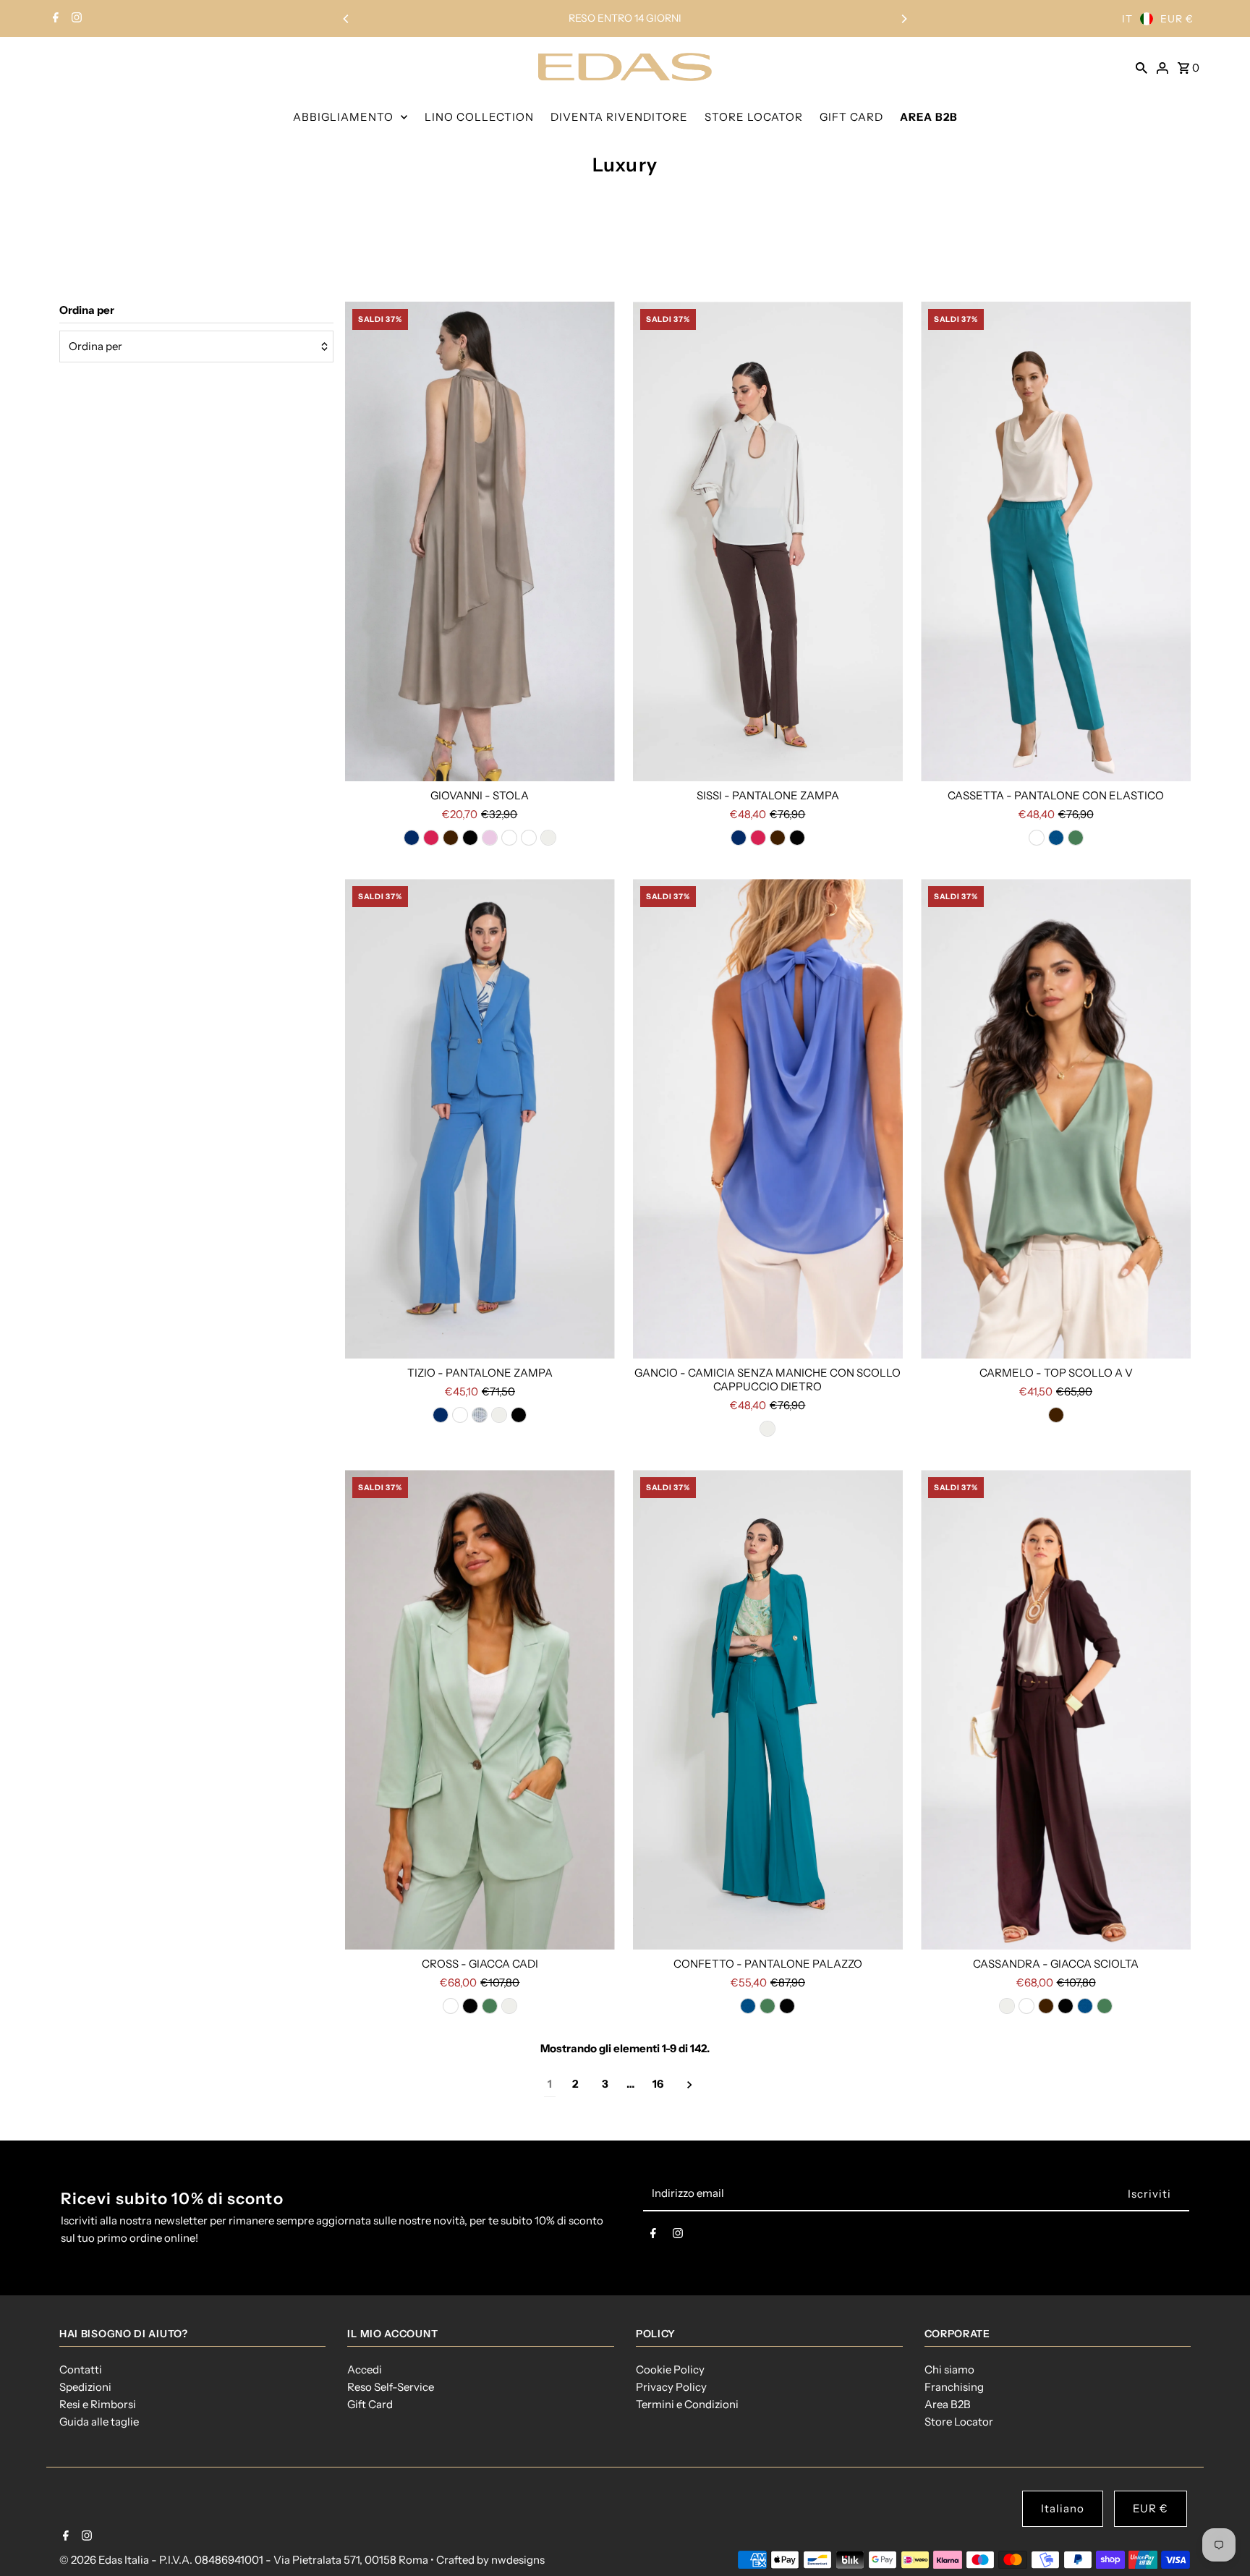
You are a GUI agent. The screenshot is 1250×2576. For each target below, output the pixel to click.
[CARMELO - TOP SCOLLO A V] (1056, 1119)
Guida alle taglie (99, 2422)
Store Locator (959, 2422)
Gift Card (370, 2404)
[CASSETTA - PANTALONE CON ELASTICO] (1056, 541)
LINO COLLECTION (479, 117)
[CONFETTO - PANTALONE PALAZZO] (768, 1710)
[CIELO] (480, 1415)
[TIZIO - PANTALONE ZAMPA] (480, 1119)
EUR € (1177, 19)
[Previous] (346, 19)
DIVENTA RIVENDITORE (619, 117)
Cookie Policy (670, 2369)
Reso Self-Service (391, 2387)
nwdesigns (518, 2560)
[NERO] (470, 838)
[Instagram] (75, 19)
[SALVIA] (1076, 838)
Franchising (954, 2387)
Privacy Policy (671, 2387)
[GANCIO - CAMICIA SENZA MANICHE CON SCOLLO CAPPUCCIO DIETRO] (768, 1119)
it (1127, 19)
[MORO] (451, 838)
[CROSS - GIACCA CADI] (480, 1710)
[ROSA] (490, 838)
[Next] (904, 19)
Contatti (81, 2369)
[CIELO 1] (529, 838)
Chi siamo (949, 2369)
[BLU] (412, 838)
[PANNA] (548, 838)
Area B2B (948, 2404)
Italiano (1063, 2508)
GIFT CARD (851, 117)
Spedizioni (85, 2387)
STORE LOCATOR (754, 117)
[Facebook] (54, 19)
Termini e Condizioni (687, 2404)
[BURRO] (460, 1415)
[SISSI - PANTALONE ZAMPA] (768, 541)
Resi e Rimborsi (98, 2404)
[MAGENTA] (431, 838)
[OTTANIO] (1056, 838)
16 (658, 2084)
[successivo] (690, 2084)
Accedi (365, 2369)
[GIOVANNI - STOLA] (480, 541)
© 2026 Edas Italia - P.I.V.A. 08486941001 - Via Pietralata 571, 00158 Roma (245, 2560)
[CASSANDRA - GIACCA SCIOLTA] (1056, 1710)
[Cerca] (1141, 67)
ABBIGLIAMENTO (343, 117)
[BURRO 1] (509, 838)
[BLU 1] (1037, 838)
